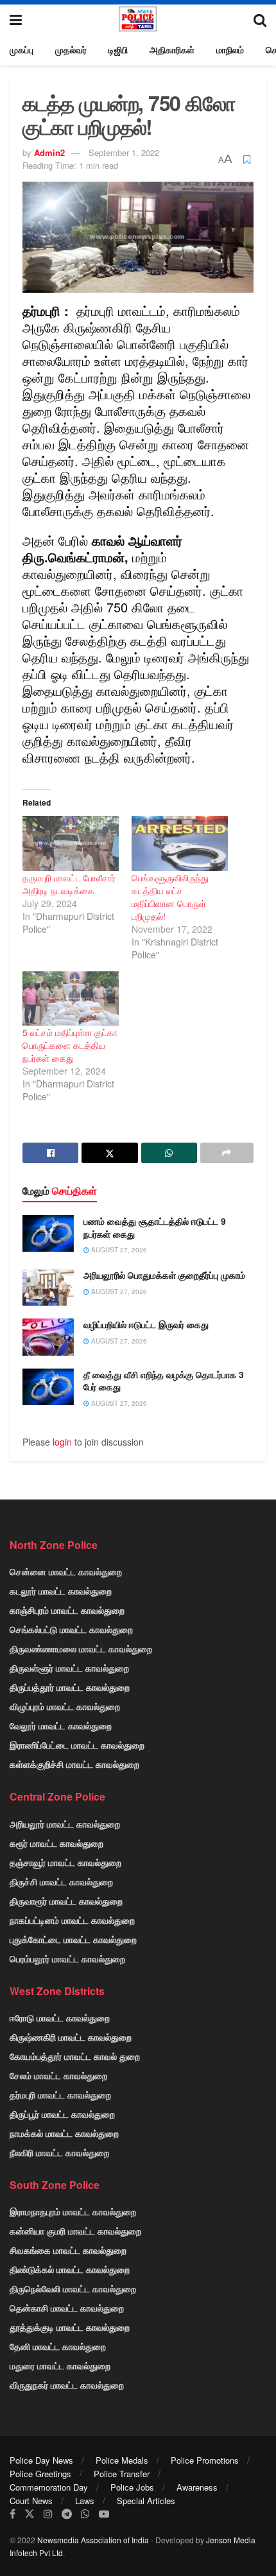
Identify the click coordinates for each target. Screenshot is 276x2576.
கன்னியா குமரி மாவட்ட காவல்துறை (75, 2231)
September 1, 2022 (124, 152)
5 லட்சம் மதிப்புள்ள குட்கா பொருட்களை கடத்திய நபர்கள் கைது (70, 1045)
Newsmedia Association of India (93, 2540)
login (62, 1442)
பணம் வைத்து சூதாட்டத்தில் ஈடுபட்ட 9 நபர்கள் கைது (155, 1227)
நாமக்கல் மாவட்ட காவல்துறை (64, 2133)
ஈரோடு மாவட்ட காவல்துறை (60, 2018)
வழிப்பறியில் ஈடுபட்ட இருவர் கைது (146, 1324)
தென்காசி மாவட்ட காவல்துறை (67, 2308)
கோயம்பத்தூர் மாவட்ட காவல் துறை (75, 2056)
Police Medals (122, 2460)
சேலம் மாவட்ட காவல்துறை (58, 2075)
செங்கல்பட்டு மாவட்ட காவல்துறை (71, 1629)
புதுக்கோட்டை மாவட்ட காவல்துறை (73, 1939)
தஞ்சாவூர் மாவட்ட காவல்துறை (65, 1862)
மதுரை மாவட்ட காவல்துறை (60, 2365)
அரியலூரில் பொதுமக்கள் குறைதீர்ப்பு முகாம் (164, 1275)
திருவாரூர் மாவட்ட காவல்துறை (66, 1901)
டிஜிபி (118, 49)
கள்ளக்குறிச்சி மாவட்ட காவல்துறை (74, 1764)
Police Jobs (132, 2487)
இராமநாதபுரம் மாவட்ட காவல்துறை (73, 2211)
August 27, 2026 (118, 1250)
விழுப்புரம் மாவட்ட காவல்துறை (65, 1706)
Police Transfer (122, 2474)
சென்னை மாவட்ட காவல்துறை (66, 1571)
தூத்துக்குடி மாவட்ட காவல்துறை (70, 2327)
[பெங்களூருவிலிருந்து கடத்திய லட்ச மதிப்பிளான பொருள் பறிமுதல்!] (180, 843)
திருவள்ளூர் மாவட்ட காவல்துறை (69, 1668)
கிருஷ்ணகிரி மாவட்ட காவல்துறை (71, 2037)
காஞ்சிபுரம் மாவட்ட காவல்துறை (67, 1610)
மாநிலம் (230, 49)
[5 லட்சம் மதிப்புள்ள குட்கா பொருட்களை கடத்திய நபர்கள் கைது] (71, 999)
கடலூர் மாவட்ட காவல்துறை (61, 1591)
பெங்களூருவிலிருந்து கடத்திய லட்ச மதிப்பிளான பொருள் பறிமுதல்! (170, 897)
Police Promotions (205, 2460)
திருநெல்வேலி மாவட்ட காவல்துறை (73, 2288)
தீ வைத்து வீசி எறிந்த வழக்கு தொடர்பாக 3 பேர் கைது (164, 1381)
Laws (85, 2501)
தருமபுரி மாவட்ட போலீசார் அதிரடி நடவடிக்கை (69, 884)
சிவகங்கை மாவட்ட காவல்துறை (68, 2250)
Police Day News (41, 2460)
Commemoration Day (49, 2487)
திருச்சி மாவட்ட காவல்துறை (61, 1881)
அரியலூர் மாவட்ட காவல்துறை (65, 1824)
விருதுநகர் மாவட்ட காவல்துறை (67, 2385)
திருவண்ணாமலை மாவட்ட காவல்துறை (81, 1648)
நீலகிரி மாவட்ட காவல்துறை (59, 2152)
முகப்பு (22, 49)
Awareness (197, 2487)
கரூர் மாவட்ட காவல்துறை (56, 1843)
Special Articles (146, 2501)
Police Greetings (40, 2474)
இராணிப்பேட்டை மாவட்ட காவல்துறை (77, 1745)
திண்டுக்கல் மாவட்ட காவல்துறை (70, 2269)
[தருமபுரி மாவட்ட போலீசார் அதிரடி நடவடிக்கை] (71, 843)
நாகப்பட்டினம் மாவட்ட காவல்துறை (72, 1920)
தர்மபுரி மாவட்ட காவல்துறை (60, 2095)
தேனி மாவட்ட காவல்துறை (58, 2346)
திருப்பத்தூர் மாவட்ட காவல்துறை (70, 1687)
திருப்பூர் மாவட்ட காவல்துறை (62, 2114)
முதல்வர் (71, 49)
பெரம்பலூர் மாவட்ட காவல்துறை (67, 1958)
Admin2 (49, 152)
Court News (31, 2501)
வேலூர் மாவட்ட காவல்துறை (61, 1725)
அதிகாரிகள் (172, 49)
